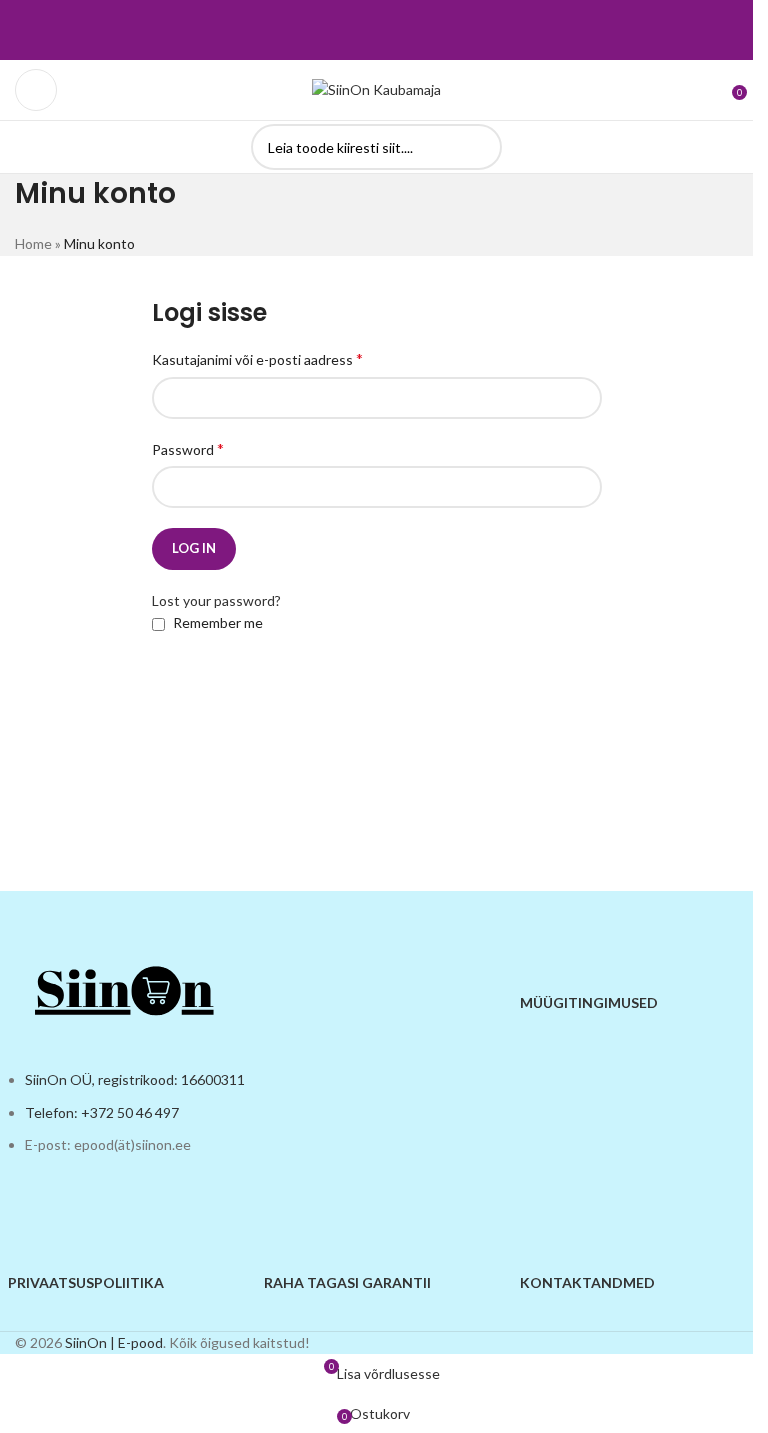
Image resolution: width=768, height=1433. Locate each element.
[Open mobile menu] (36, 90)
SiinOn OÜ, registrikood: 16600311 (135, 1079)
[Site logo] (376, 88)
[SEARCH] (479, 147)
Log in (194, 548)
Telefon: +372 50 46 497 (102, 1112)
